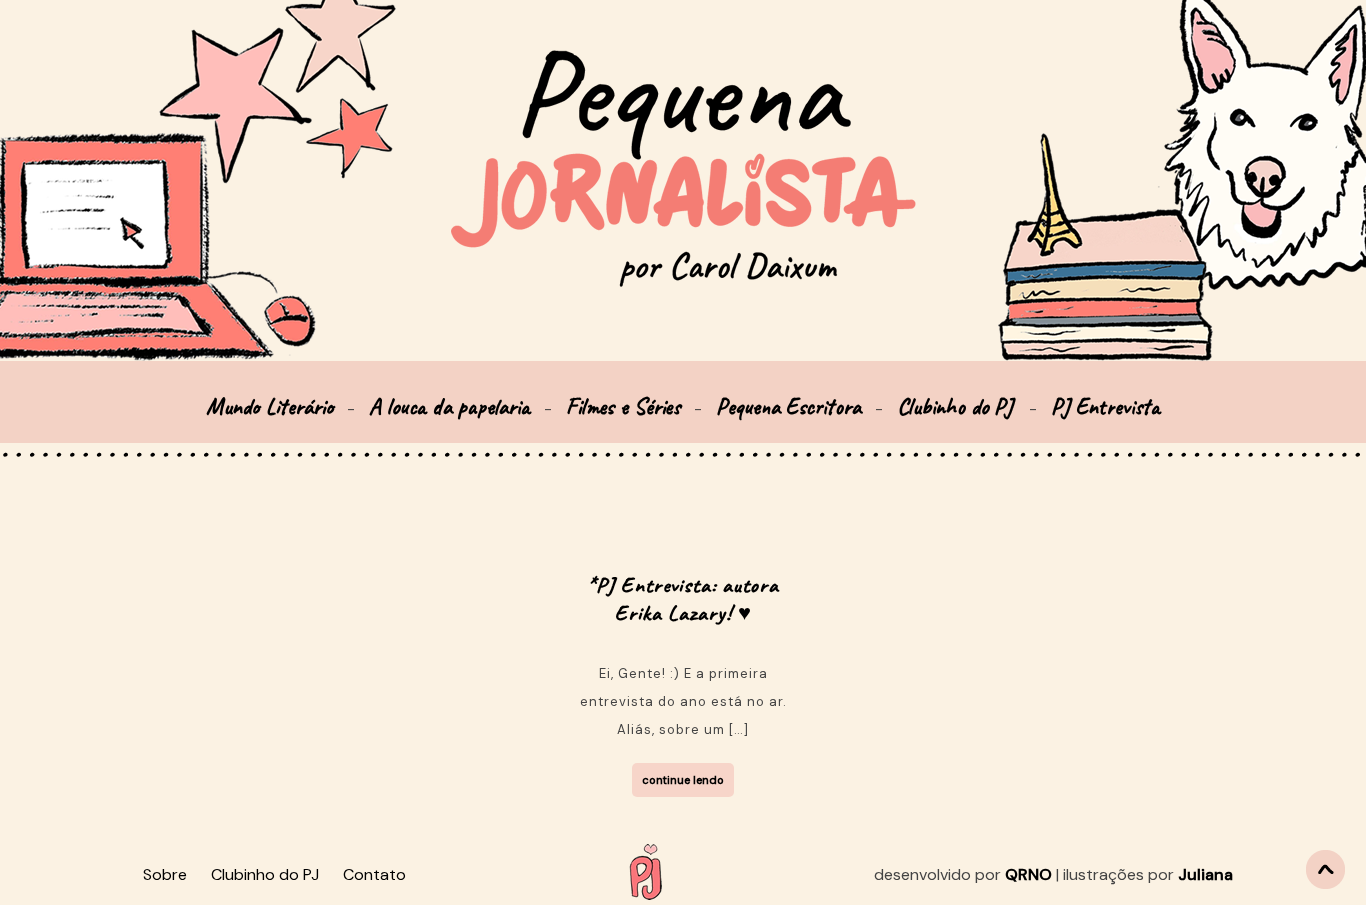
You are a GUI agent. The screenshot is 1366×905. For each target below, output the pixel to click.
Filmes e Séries (623, 406)
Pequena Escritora (788, 406)
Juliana (1205, 874)
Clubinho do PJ (958, 406)
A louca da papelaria (449, 406)
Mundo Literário (269, 406)
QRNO (1028, 874)
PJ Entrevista (1105, 406)
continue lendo (683, 780)
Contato (374, 874)
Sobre (165, 874)
